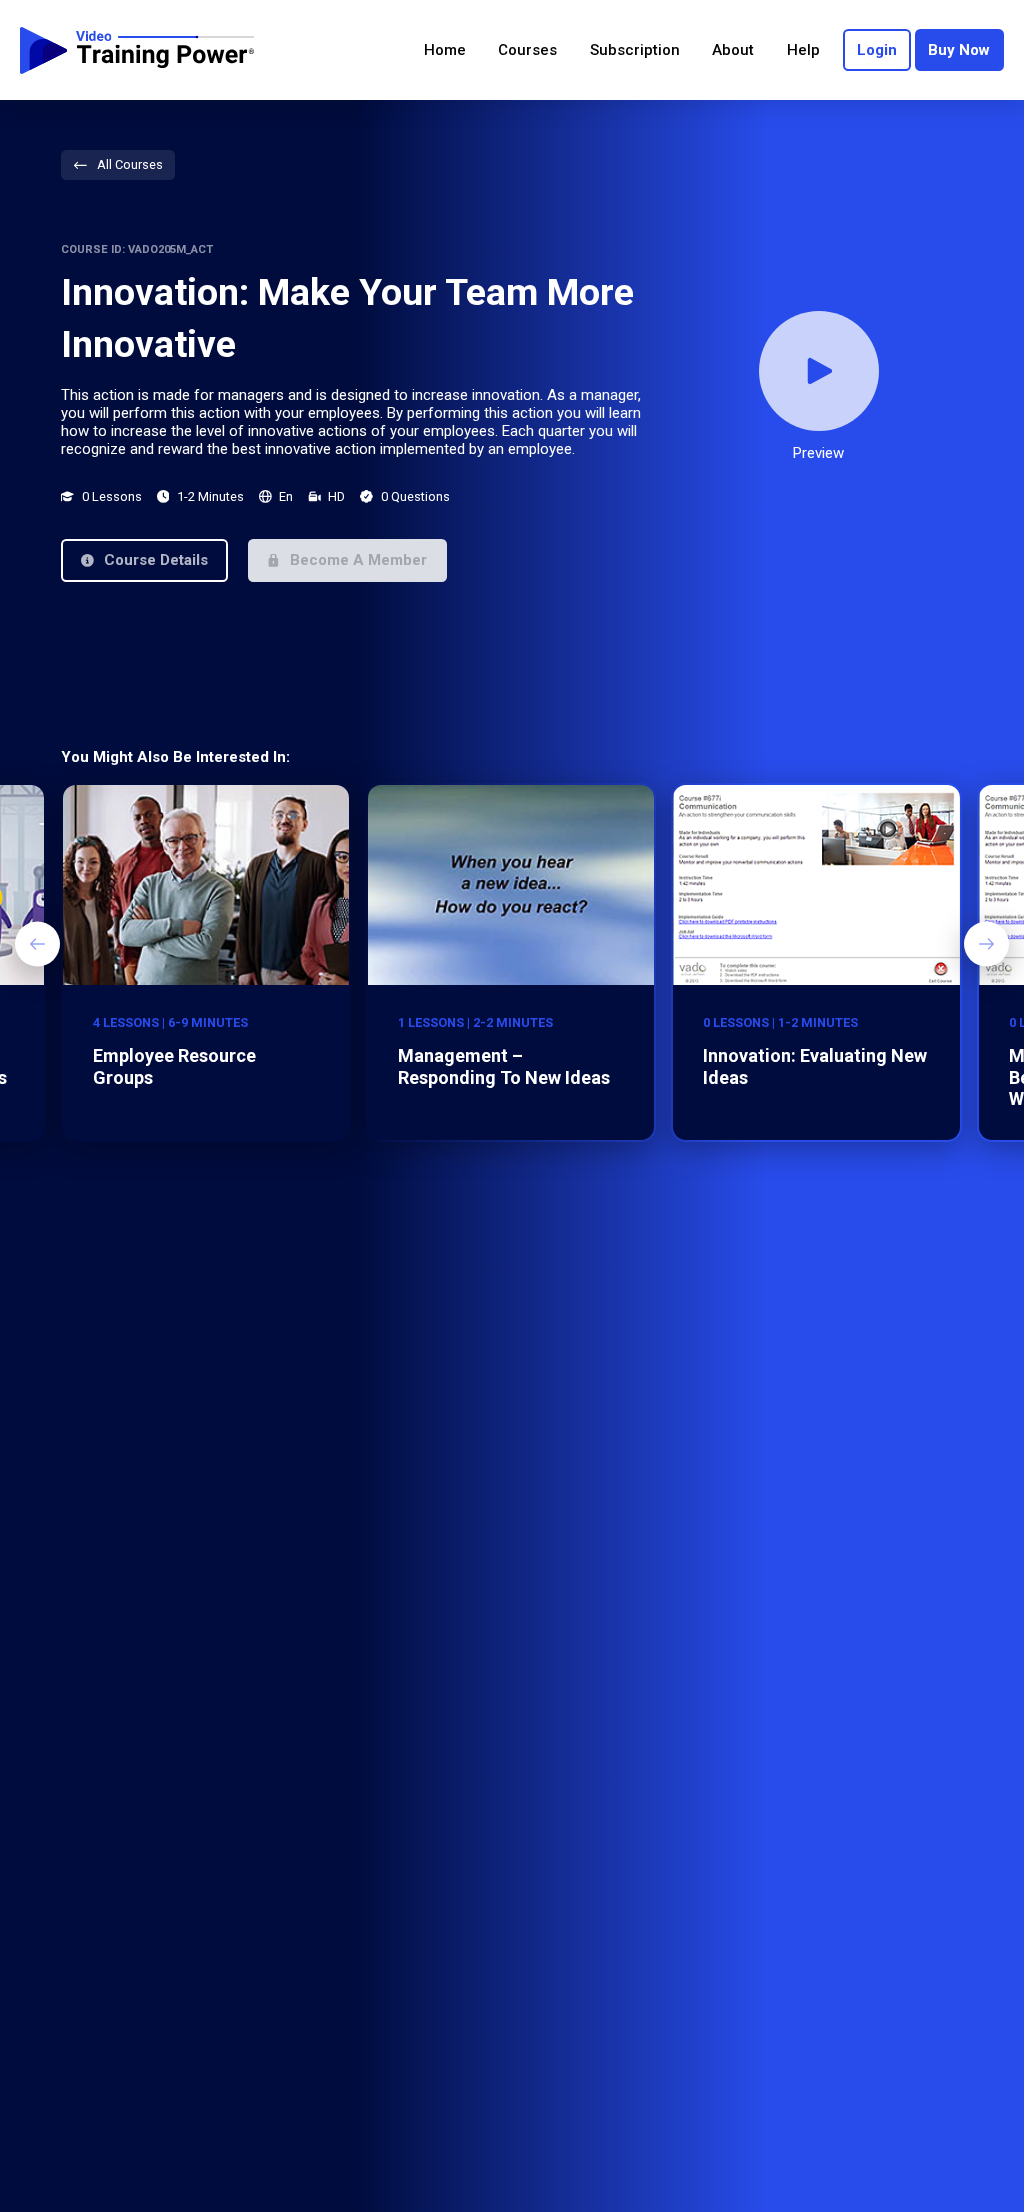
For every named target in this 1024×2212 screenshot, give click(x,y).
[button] (144, 560)
